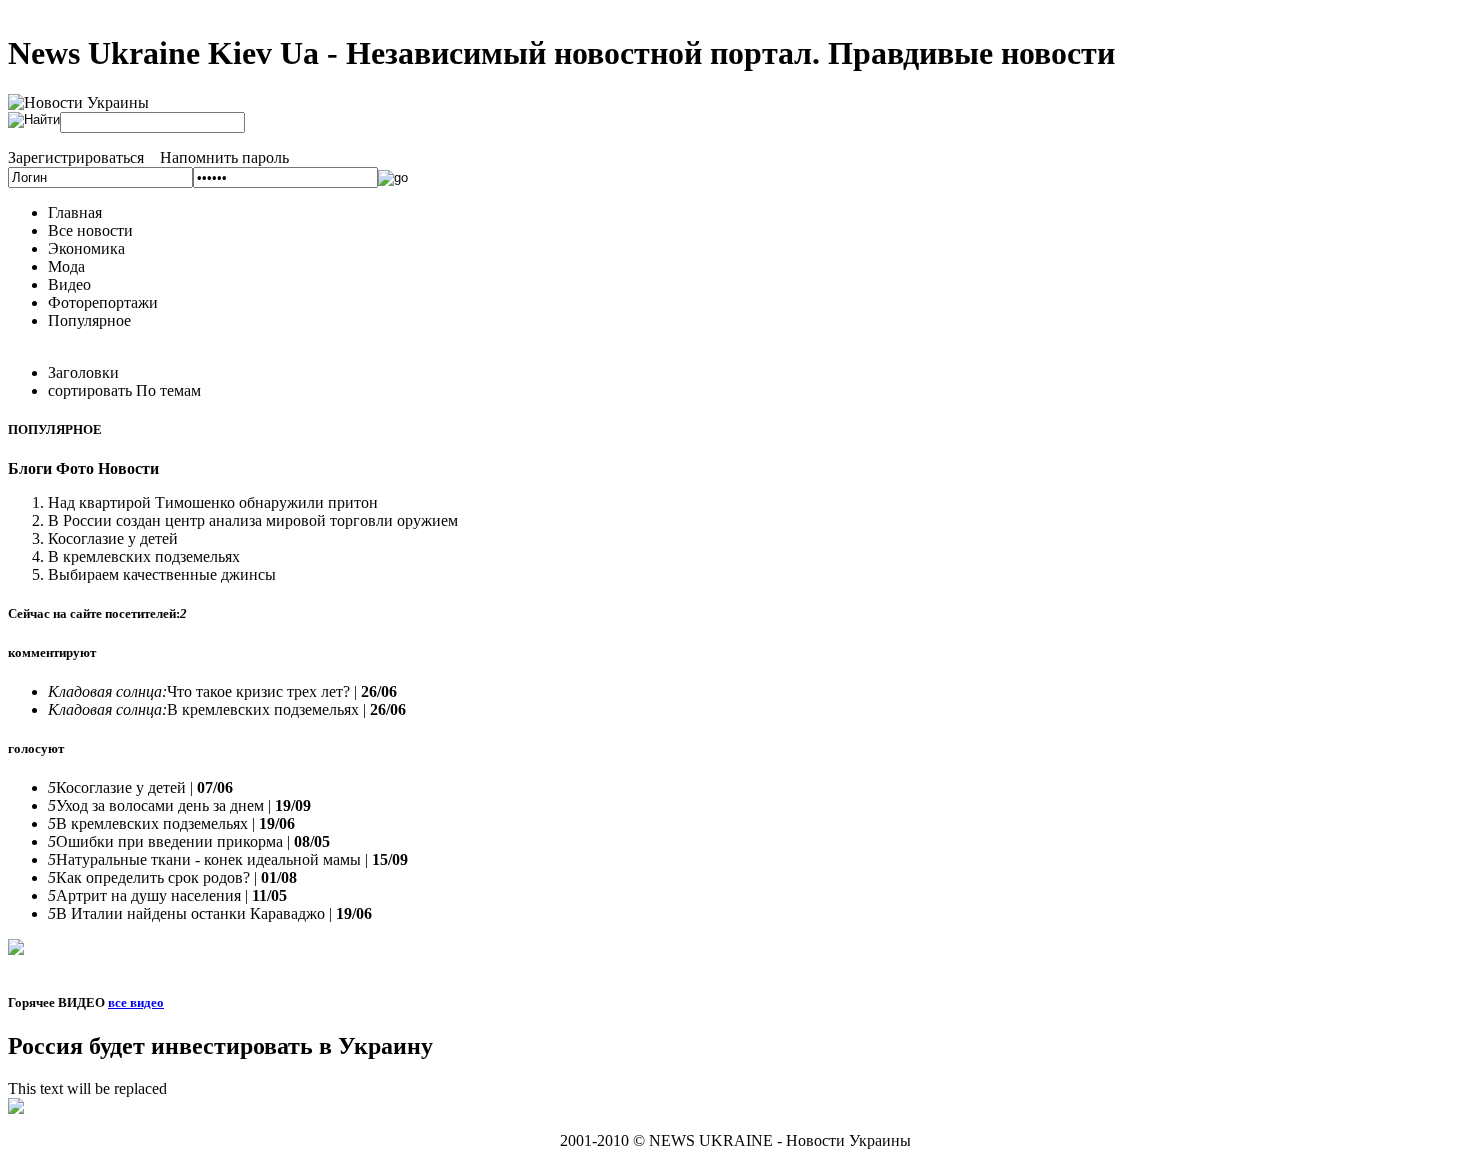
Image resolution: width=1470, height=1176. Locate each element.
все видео (136, 1002)
